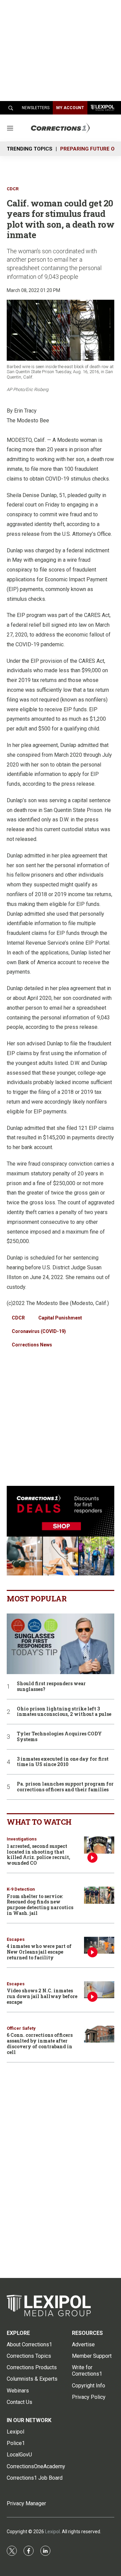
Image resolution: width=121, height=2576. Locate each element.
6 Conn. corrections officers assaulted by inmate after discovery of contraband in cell (40, 2043)
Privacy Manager (26, 2503)
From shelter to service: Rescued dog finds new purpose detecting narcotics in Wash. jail (40, 1905)
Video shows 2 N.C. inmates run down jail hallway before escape (42, 1996)
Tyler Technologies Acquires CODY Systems (59, 1737)
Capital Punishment (60, 1318)
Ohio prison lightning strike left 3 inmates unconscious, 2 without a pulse (64, 1712)
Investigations (22, 1839)
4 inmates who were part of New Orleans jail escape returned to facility (39, 1952)
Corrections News (32, 1345)
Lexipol (52, 2532)
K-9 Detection (21, 1889)
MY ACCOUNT (70, 108)
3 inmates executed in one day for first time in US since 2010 (63, 1762)
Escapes (16, 1939)
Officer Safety (21, 2028)
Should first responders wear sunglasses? (51, 1687)
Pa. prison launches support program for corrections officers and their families (65, 1787)
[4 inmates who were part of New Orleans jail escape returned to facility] (99, 1945)
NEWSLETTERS (36, 108)
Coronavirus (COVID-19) (39, 1331)
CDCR (13, 189)
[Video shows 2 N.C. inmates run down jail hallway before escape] (99, 1990)
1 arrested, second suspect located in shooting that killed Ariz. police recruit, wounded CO (38, 1854)
